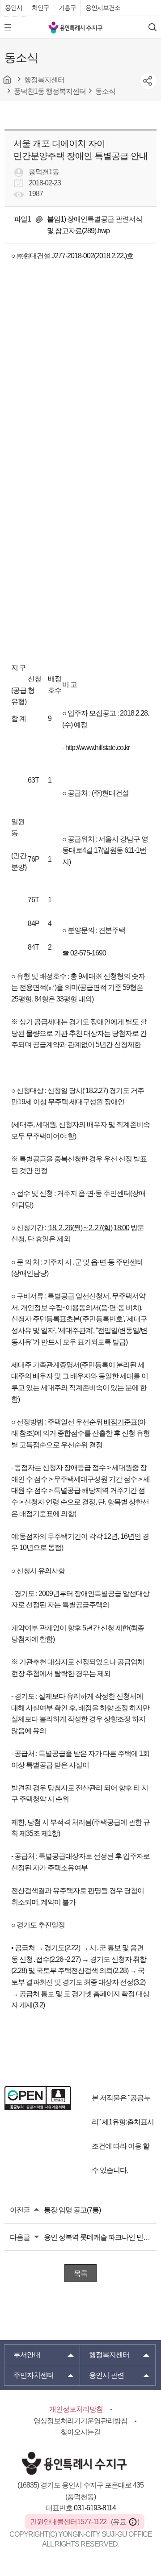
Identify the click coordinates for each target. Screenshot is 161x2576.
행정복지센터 (109, 2355)
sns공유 (148, 81)
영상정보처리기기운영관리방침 (80, 2421)
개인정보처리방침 (76, 2409)
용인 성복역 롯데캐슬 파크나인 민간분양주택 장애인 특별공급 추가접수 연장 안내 (100, 2237)
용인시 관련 (106, 2375)
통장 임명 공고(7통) (72, 2210)
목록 (80, 2273)
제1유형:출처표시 (128, 2122)
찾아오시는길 (80, 2432)
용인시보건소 (103, 8)
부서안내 (27, 2355)
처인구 (40, 8)
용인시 (14, 8)
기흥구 (67, 8)
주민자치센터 (34, 2375)
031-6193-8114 (95, 2508)
